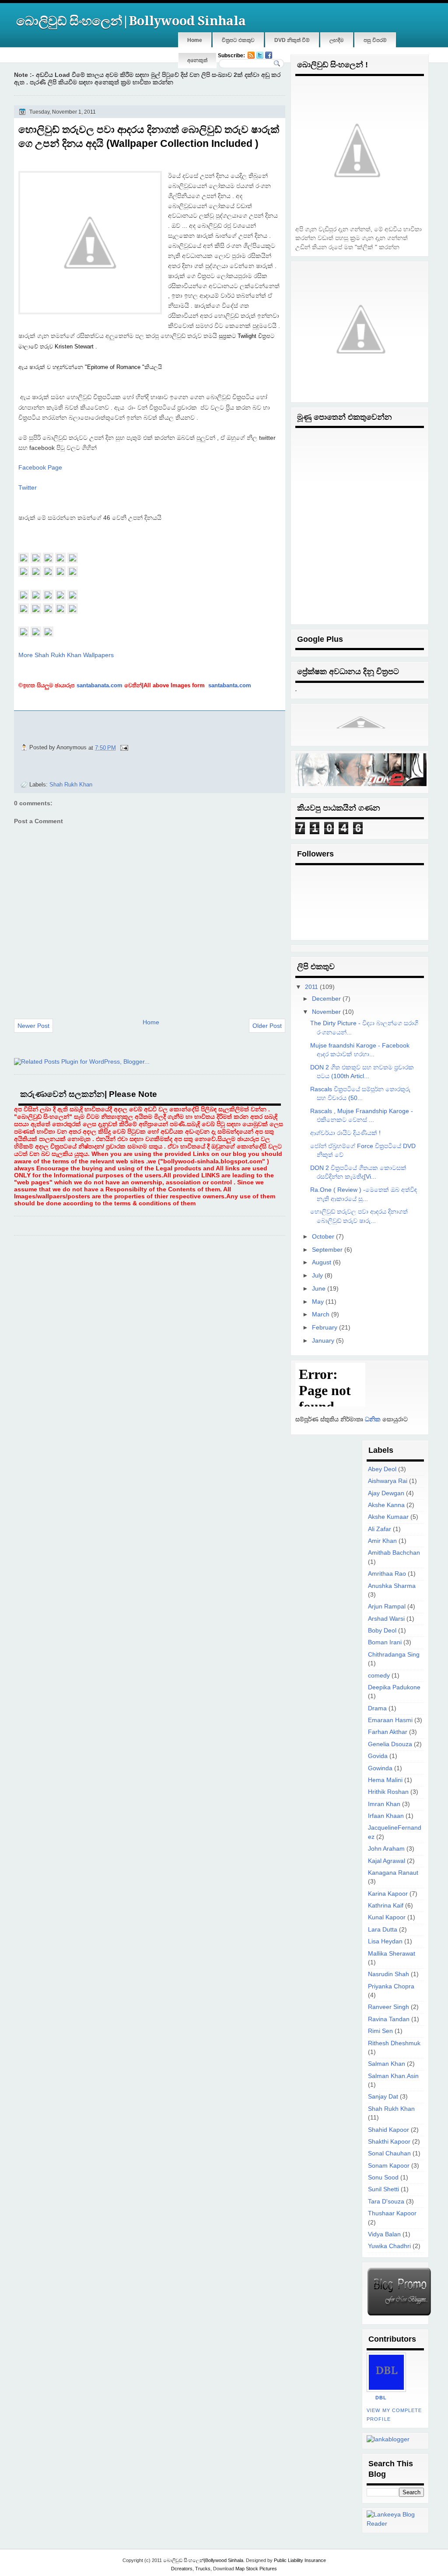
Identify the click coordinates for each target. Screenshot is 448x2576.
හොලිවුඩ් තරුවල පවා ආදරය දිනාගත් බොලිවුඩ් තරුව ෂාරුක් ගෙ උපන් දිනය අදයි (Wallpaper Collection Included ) (149, 136)
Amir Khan (382, 1541)
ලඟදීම (337, 40)
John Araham (386, 1849)
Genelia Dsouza (390, 1744)
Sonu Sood (383, 2177)
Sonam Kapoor (389, 2166)
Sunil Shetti (383, 2189)
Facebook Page (40, 467)
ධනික (372, 1419)
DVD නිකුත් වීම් (292, 40)
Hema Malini (385, 1780)
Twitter (28, 487)
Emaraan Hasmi (390, 1720)
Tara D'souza (386, 2202)
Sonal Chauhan (389, 2153)
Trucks (203, 2569)
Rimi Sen (380, 2031)
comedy (379, 1676)
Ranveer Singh (388, 2007)
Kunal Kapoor (387, 1917)
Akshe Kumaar (388, 1517)
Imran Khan (384, 1804)
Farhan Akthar (388, 1732)
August (322, 1262)
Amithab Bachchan (394, 1553)
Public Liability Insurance (300, 2560)
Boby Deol (382, 1631)
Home (195, 40)
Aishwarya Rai (388, 1481)
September (327, 1250)
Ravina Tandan (389, 2019)
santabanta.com (229, 685)
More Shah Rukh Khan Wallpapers (66, 655)
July (317, 1276)
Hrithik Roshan (388, 1792)
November (326, 1012)
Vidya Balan (384, 2234)
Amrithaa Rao (387, 1574)
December (326, 999)
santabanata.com (100, 685)
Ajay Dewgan (386, 1493)
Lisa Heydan (385, 1941)
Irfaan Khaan (386, 1816)
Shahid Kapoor (388, 2130)
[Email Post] (124, 747)
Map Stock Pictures (256, 2569)
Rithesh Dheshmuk (394, 2043)
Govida (378, 1756)
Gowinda (380, 1768)
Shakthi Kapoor (389, 2142)
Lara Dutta (383, 1930)
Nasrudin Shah (388, 1974)
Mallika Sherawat (392, 1954)
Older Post (267, 1026)
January (323, 1341)
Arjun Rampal (387, 1607)
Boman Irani (385, 1642)
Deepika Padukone (394, 1687)
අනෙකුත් (197, 60)
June (319, 1289)
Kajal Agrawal (387, 1861)
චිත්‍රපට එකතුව (238, 40)
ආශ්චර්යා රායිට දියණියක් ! (345, 1133)
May (318, 1302)
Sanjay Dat (383, 2097)
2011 (311, 987)
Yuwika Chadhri (389, 2246)
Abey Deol (382, 1469)
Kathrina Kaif (386, 1906)
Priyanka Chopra (391, 1986)
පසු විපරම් (375, 40)
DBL (381, 2398)
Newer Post (33, 1026)
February (325, 1328)
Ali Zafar (380, 1529)
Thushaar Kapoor (392, 2213)
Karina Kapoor (388, 1894)
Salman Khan (387, 2064)
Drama (377, 1708)
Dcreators (182, 2569)
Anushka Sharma (392, 1586)
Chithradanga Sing (394, 1655)
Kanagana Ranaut (393, 1873)
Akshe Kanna (386, 1505)
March (321, 1314)
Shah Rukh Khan (71, 785)
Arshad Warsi (386, 1619)
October (323, 1237)
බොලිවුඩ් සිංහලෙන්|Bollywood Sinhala (131, 21)
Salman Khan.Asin (393, 2076)
